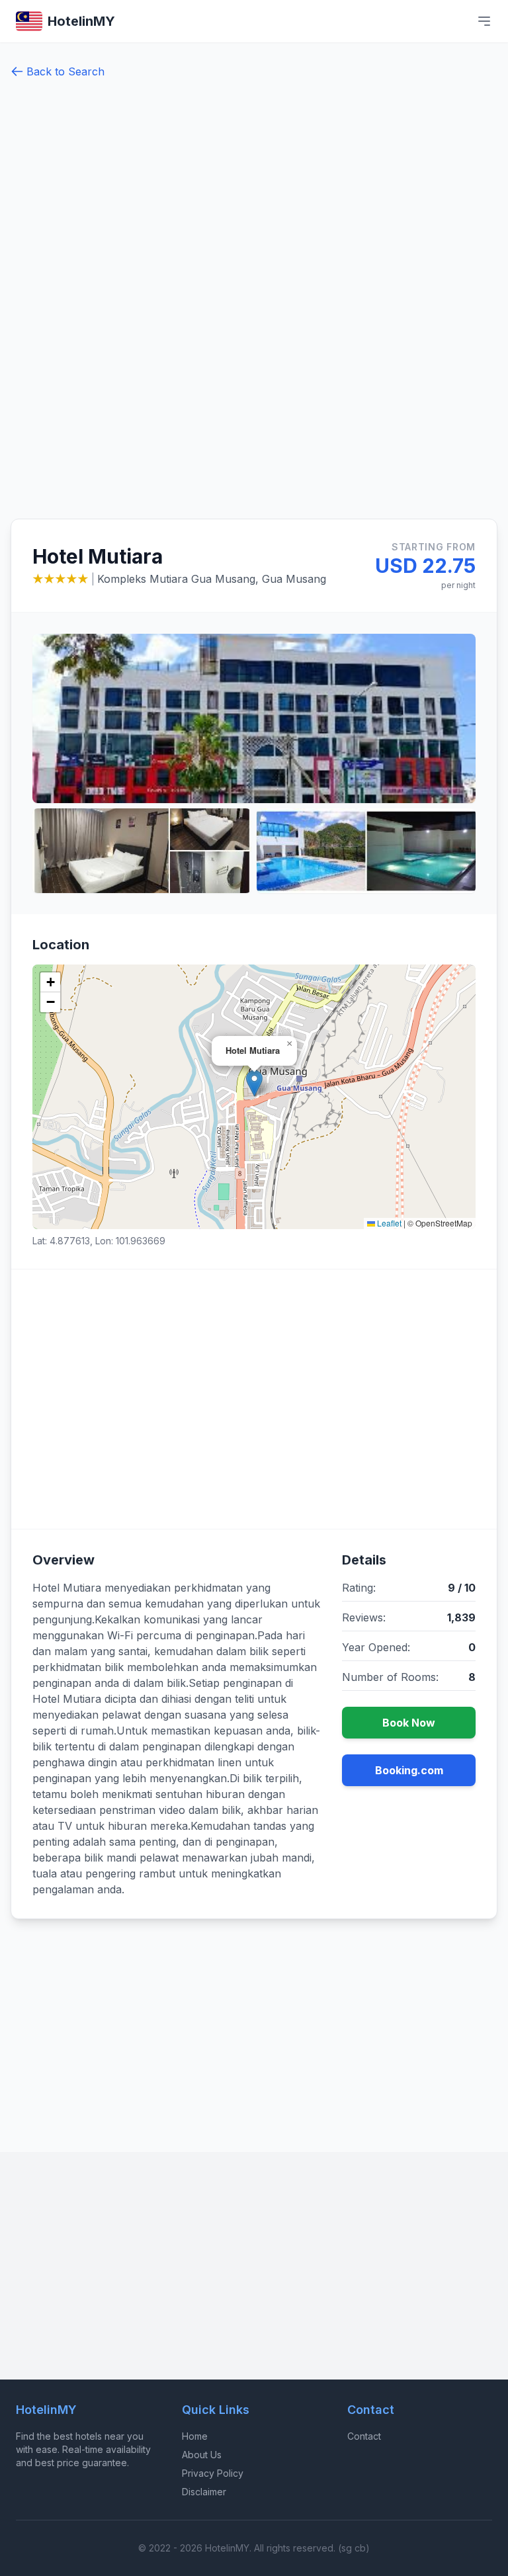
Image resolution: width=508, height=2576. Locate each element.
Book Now (409, 1723)
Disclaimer (204, 2492)
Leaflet (388, 1223)
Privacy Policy (213, 2473)
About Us (202, 2455)
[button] (254, 1083)
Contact (364, 2436)
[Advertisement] (54, 304)
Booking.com (409, 1770)
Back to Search (65, 71)
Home (195, 2436)
